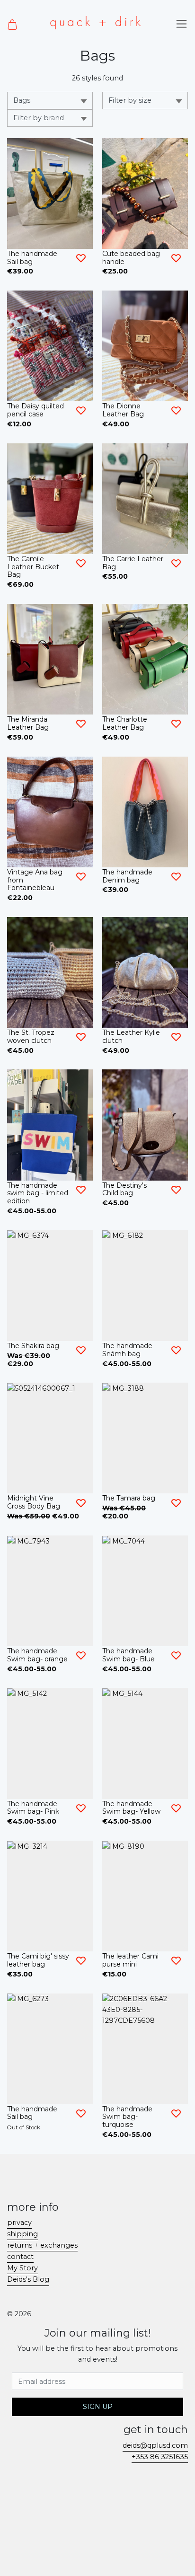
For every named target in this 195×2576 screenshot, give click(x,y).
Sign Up (98, 2407)
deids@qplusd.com (155, 2445)
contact (20, 2257)
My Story (22, 2268)
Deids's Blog (28, 2279)
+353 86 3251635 (160, 2457)
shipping (22, 2234)
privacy (19, 2223)
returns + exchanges (42, 2245)
